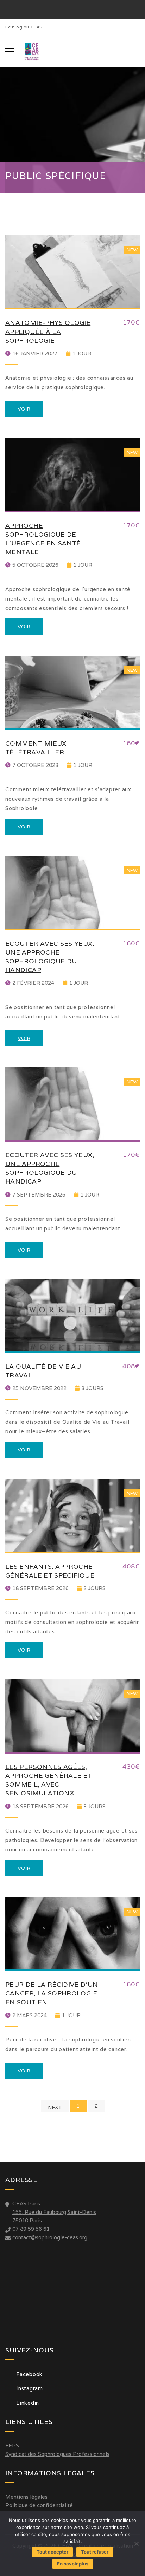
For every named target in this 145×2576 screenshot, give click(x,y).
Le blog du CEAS (24, 27)
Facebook (29, 2374)
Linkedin (28, 2403)
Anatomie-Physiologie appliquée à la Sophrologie (48, 331)
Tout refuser (95, 2552)
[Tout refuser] (136, 2544)
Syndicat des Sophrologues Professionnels (57, 2454)
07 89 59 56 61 (31, 2229)
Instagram (30, 2388)
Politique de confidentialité (39, 2505)
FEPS (12, 2446)
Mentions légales (26, 2497)
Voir (24, 409)
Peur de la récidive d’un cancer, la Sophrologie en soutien (52, 1993)
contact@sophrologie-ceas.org (50, 2237)
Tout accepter (52, 2552)
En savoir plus (73, 2564)
